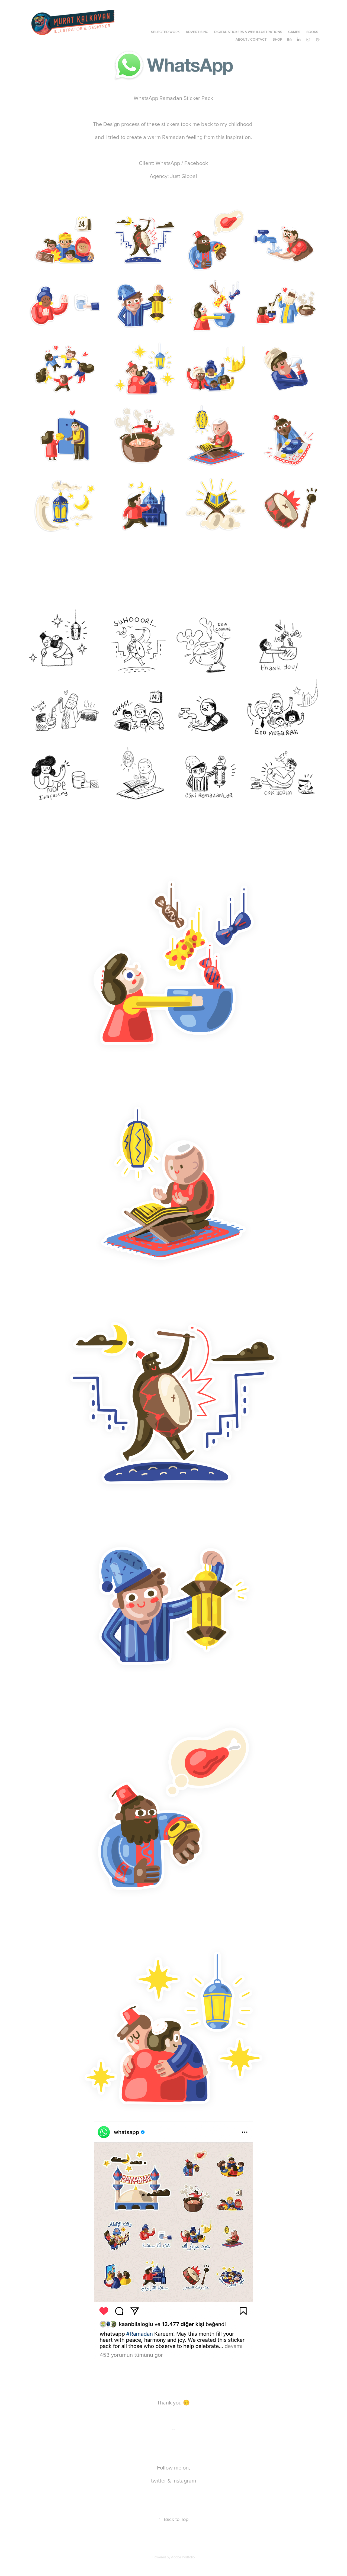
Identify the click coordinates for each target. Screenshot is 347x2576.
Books (312, 32)
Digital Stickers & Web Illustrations (248, 32)
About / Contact (251, 39)
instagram (184, 2480)
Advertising (197, 32)
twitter (159, 2480)
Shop (277, 39)
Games (294, 32)
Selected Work (165, 32)
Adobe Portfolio (183, 2557)
